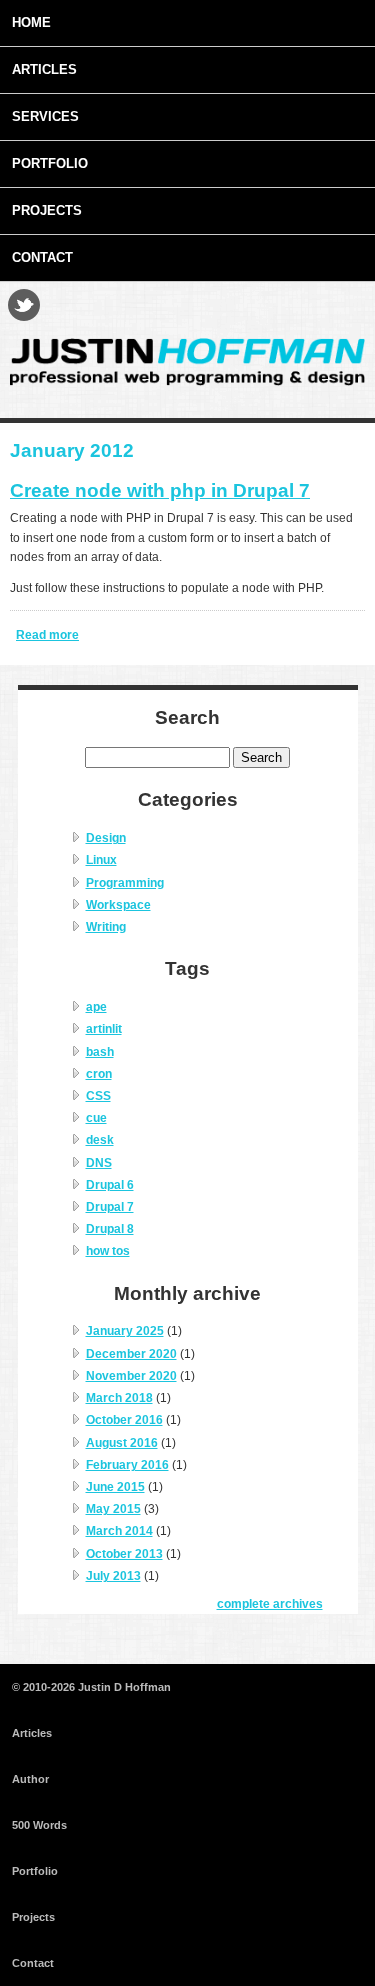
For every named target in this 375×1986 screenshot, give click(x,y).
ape (96, 1007)
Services (45, 116)
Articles (44, 69)
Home (31, 22)
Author (30, 1779)
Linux (101, 860)
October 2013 (124, 1554)
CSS (98, 1096)
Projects (47, 210)
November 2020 (131, 1376)
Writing (106, 927)
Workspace (118, 905)
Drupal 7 (110, 1207)
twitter (24, 305)
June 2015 (115, 1487)
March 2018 (119, 1398)
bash (100, 1052)
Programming (125, 883)
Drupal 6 (110, 1185)
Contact (42, 257)
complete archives (270, 1604)
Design (106, 838)
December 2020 (131, 1354)
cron (99, 1074)
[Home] (187, 382)
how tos (108, 1251)
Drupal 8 (110, 1229)
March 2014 (119, 1531)
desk (100, 1140)
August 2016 (122, 1443)
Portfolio (50, 163)
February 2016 (127, 1465)
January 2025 (125, 1331)
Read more (47, 635)
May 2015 (113, 1509)
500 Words (39, 1825)
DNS (99, 1163)
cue (96, 1118)
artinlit (104, 1029)
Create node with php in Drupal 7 (160, 490)
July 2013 (113, 1576)
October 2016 (124, 1420)
